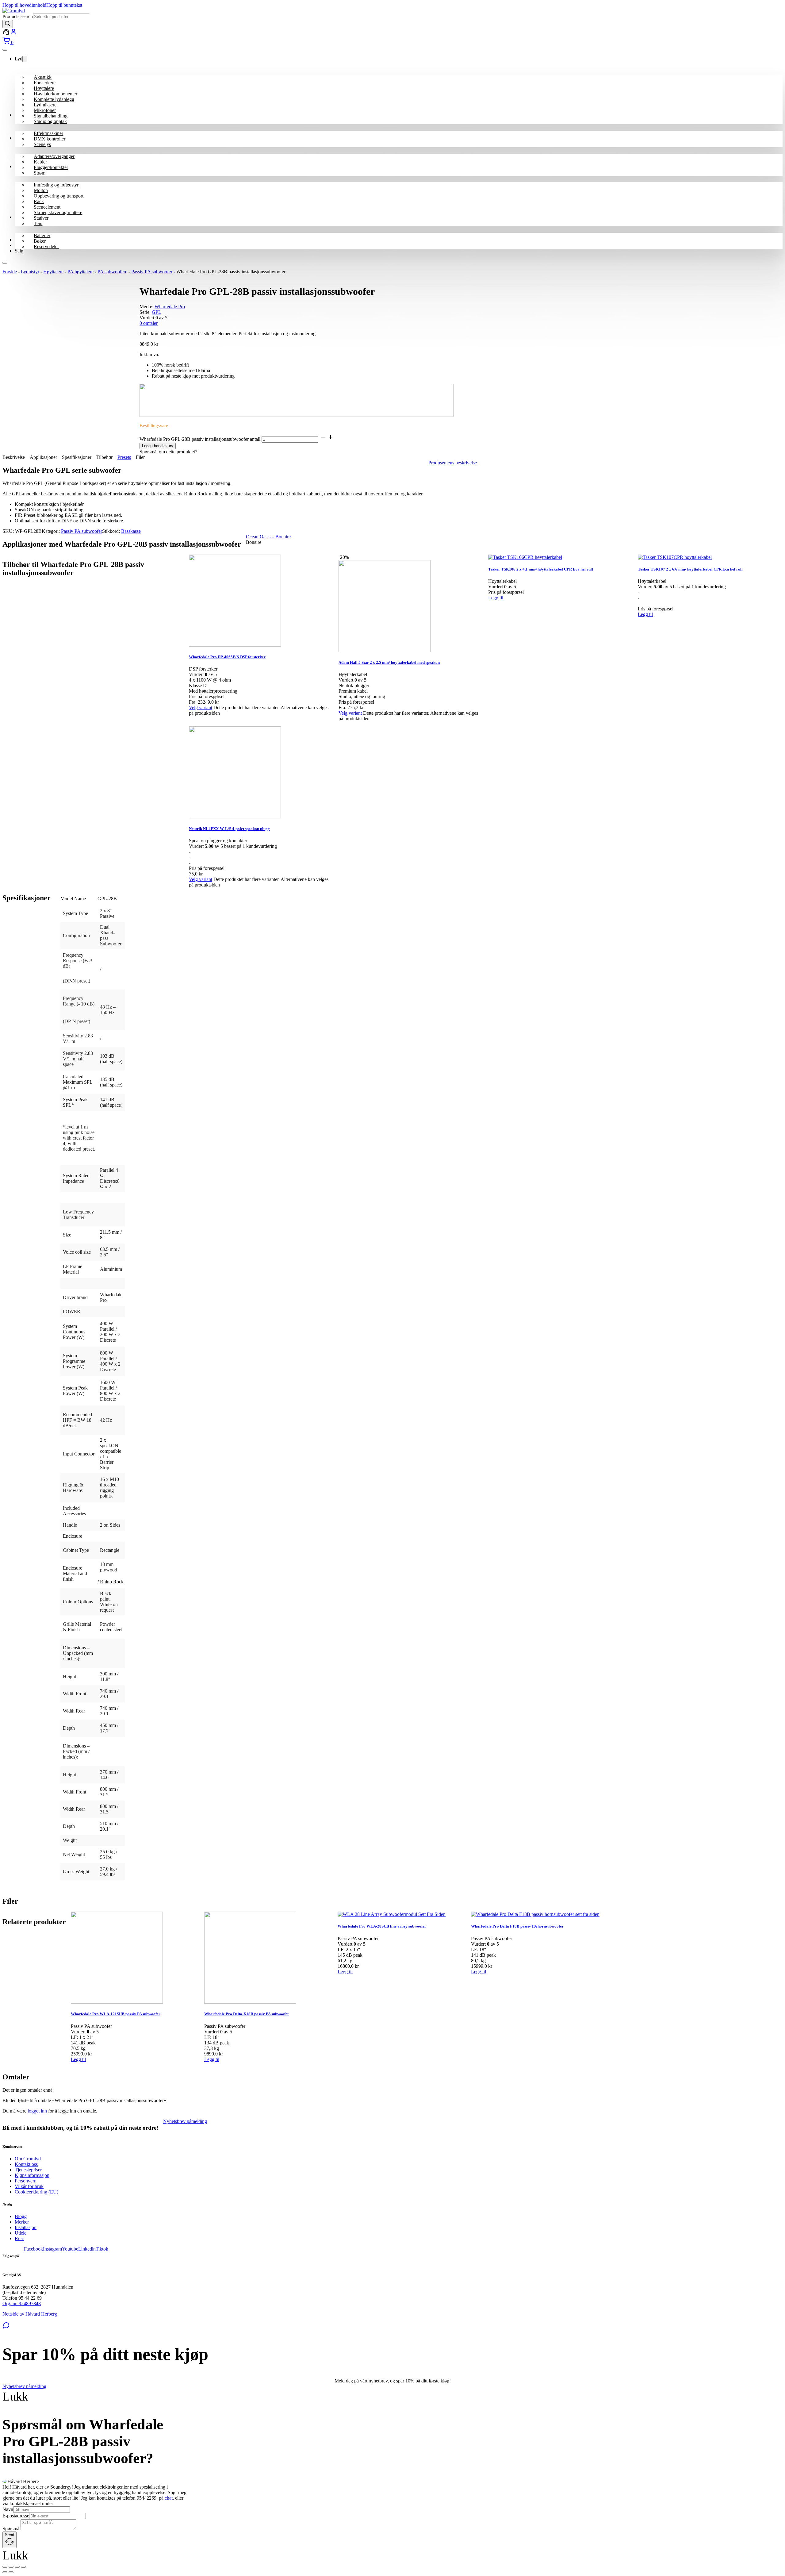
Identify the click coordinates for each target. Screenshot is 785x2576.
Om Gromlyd (28, 2159)
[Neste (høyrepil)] (11, 2572)
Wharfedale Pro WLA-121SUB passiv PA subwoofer (116, 2014)
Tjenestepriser (28, 2170)
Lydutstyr (30, 272)
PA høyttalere (80, 272)
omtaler (149, 323)
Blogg (21, 2216)
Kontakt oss (26, 2164)
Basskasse (131, 531)
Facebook (33, 2249)
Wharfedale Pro (170, 307)
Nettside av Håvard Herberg (30, 2314)
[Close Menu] (5, 50)
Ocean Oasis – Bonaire (268, 537)
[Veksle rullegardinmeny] (25, 59)
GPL (157, 312)
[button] (78, 2059)
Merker (22, 2222)
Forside (10, 272)
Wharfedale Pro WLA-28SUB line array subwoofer (382, 1926)
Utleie (21, 2233)
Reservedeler (46, 246)
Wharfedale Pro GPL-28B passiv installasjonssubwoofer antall (200, 439)
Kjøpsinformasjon (32, 2175)
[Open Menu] (5, 263)
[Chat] (6, 2327)
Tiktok (102, 2249)
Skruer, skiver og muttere (58, 212)
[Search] (8, 24)
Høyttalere (53, 272)
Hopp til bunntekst (64, 5)
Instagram (52, 2249)
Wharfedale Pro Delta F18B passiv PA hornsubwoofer (517, 1926)
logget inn (37, 2111)
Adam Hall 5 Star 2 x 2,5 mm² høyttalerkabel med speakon (389, 662)
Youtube (70, 2249)
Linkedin (87, 2249)
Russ (19, 2238)
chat (169, 2498)
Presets (124, 457)
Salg (19, 251)
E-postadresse (16, 2516)
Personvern (26, 2181)
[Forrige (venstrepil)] (5, 2572)
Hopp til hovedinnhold (24, 5)
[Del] (17, 2567)
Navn (8, 2509)
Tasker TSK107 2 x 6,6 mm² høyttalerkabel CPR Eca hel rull (690, 569)
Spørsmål (11, 2529)
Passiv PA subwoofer (152, 272)
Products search (18, 16)
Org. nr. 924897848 (22, 2303)
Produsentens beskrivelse (453, 463)
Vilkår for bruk (29, 2186)
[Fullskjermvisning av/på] (11, 2567)
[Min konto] (6, 34)
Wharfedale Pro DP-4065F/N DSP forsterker (227, 657)
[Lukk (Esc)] (23, 2567)
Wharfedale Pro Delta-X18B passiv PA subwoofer (247, 2014)
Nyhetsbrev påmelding (185, 2121)
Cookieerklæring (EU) (36, 2192)
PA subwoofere (112, 272)
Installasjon (26, 2227)
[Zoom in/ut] (5, 2567)
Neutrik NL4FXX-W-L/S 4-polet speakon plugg (229, 829)
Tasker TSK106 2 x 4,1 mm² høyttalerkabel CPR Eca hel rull (541, 569)
